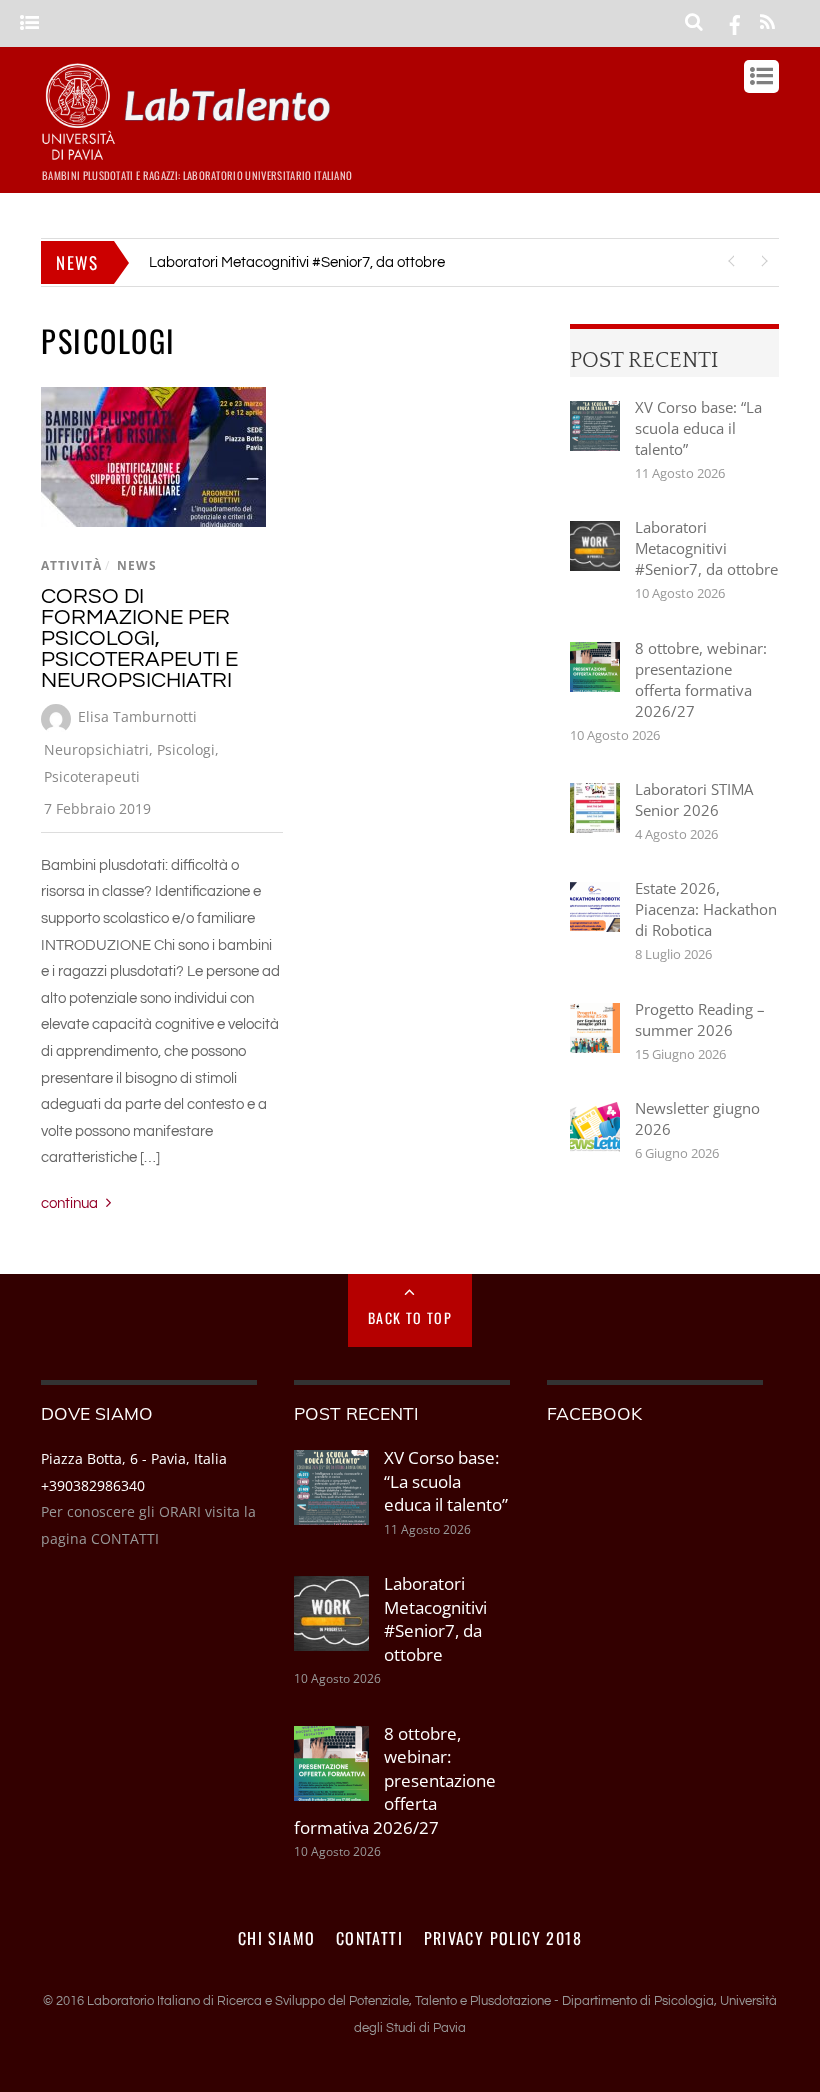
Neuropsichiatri (96, 749)
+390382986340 (93, 1485)
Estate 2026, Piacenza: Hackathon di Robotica (706, 909)
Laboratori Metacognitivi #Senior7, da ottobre (297, 262)
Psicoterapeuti (92, 776)
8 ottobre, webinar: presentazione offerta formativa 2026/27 (701, 679)
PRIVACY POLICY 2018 (503, 1938)
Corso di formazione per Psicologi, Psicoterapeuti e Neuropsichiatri (139, 638)
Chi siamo (277, 1938)
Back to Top (410, 1317)
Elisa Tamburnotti (137, 716)
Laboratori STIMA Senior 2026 (694, 799)
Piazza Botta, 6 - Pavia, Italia (134, 1458)
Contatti (369, 1938)
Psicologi (186, 749)
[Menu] (29, 23)
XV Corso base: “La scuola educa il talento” (698, 428)
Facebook (594, 1413)
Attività (71, 565)
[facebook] (735, 23)
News (137, 565)
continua (69, 1203)
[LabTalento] (191, 151)
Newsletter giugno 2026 (697, 1118)
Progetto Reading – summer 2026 (700, 1019)
